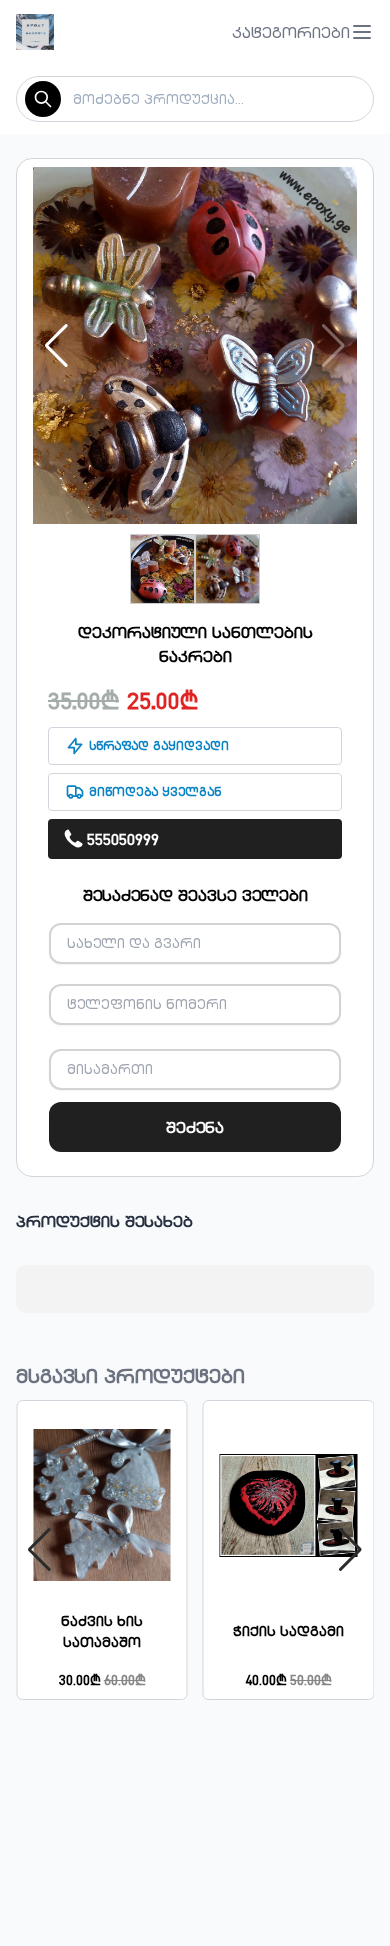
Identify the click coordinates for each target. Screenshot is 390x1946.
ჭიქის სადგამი (288, 1631)
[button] (303, 32)
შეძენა (195, 1127)
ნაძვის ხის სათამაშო (102, 1631)
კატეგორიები (291, 32)
